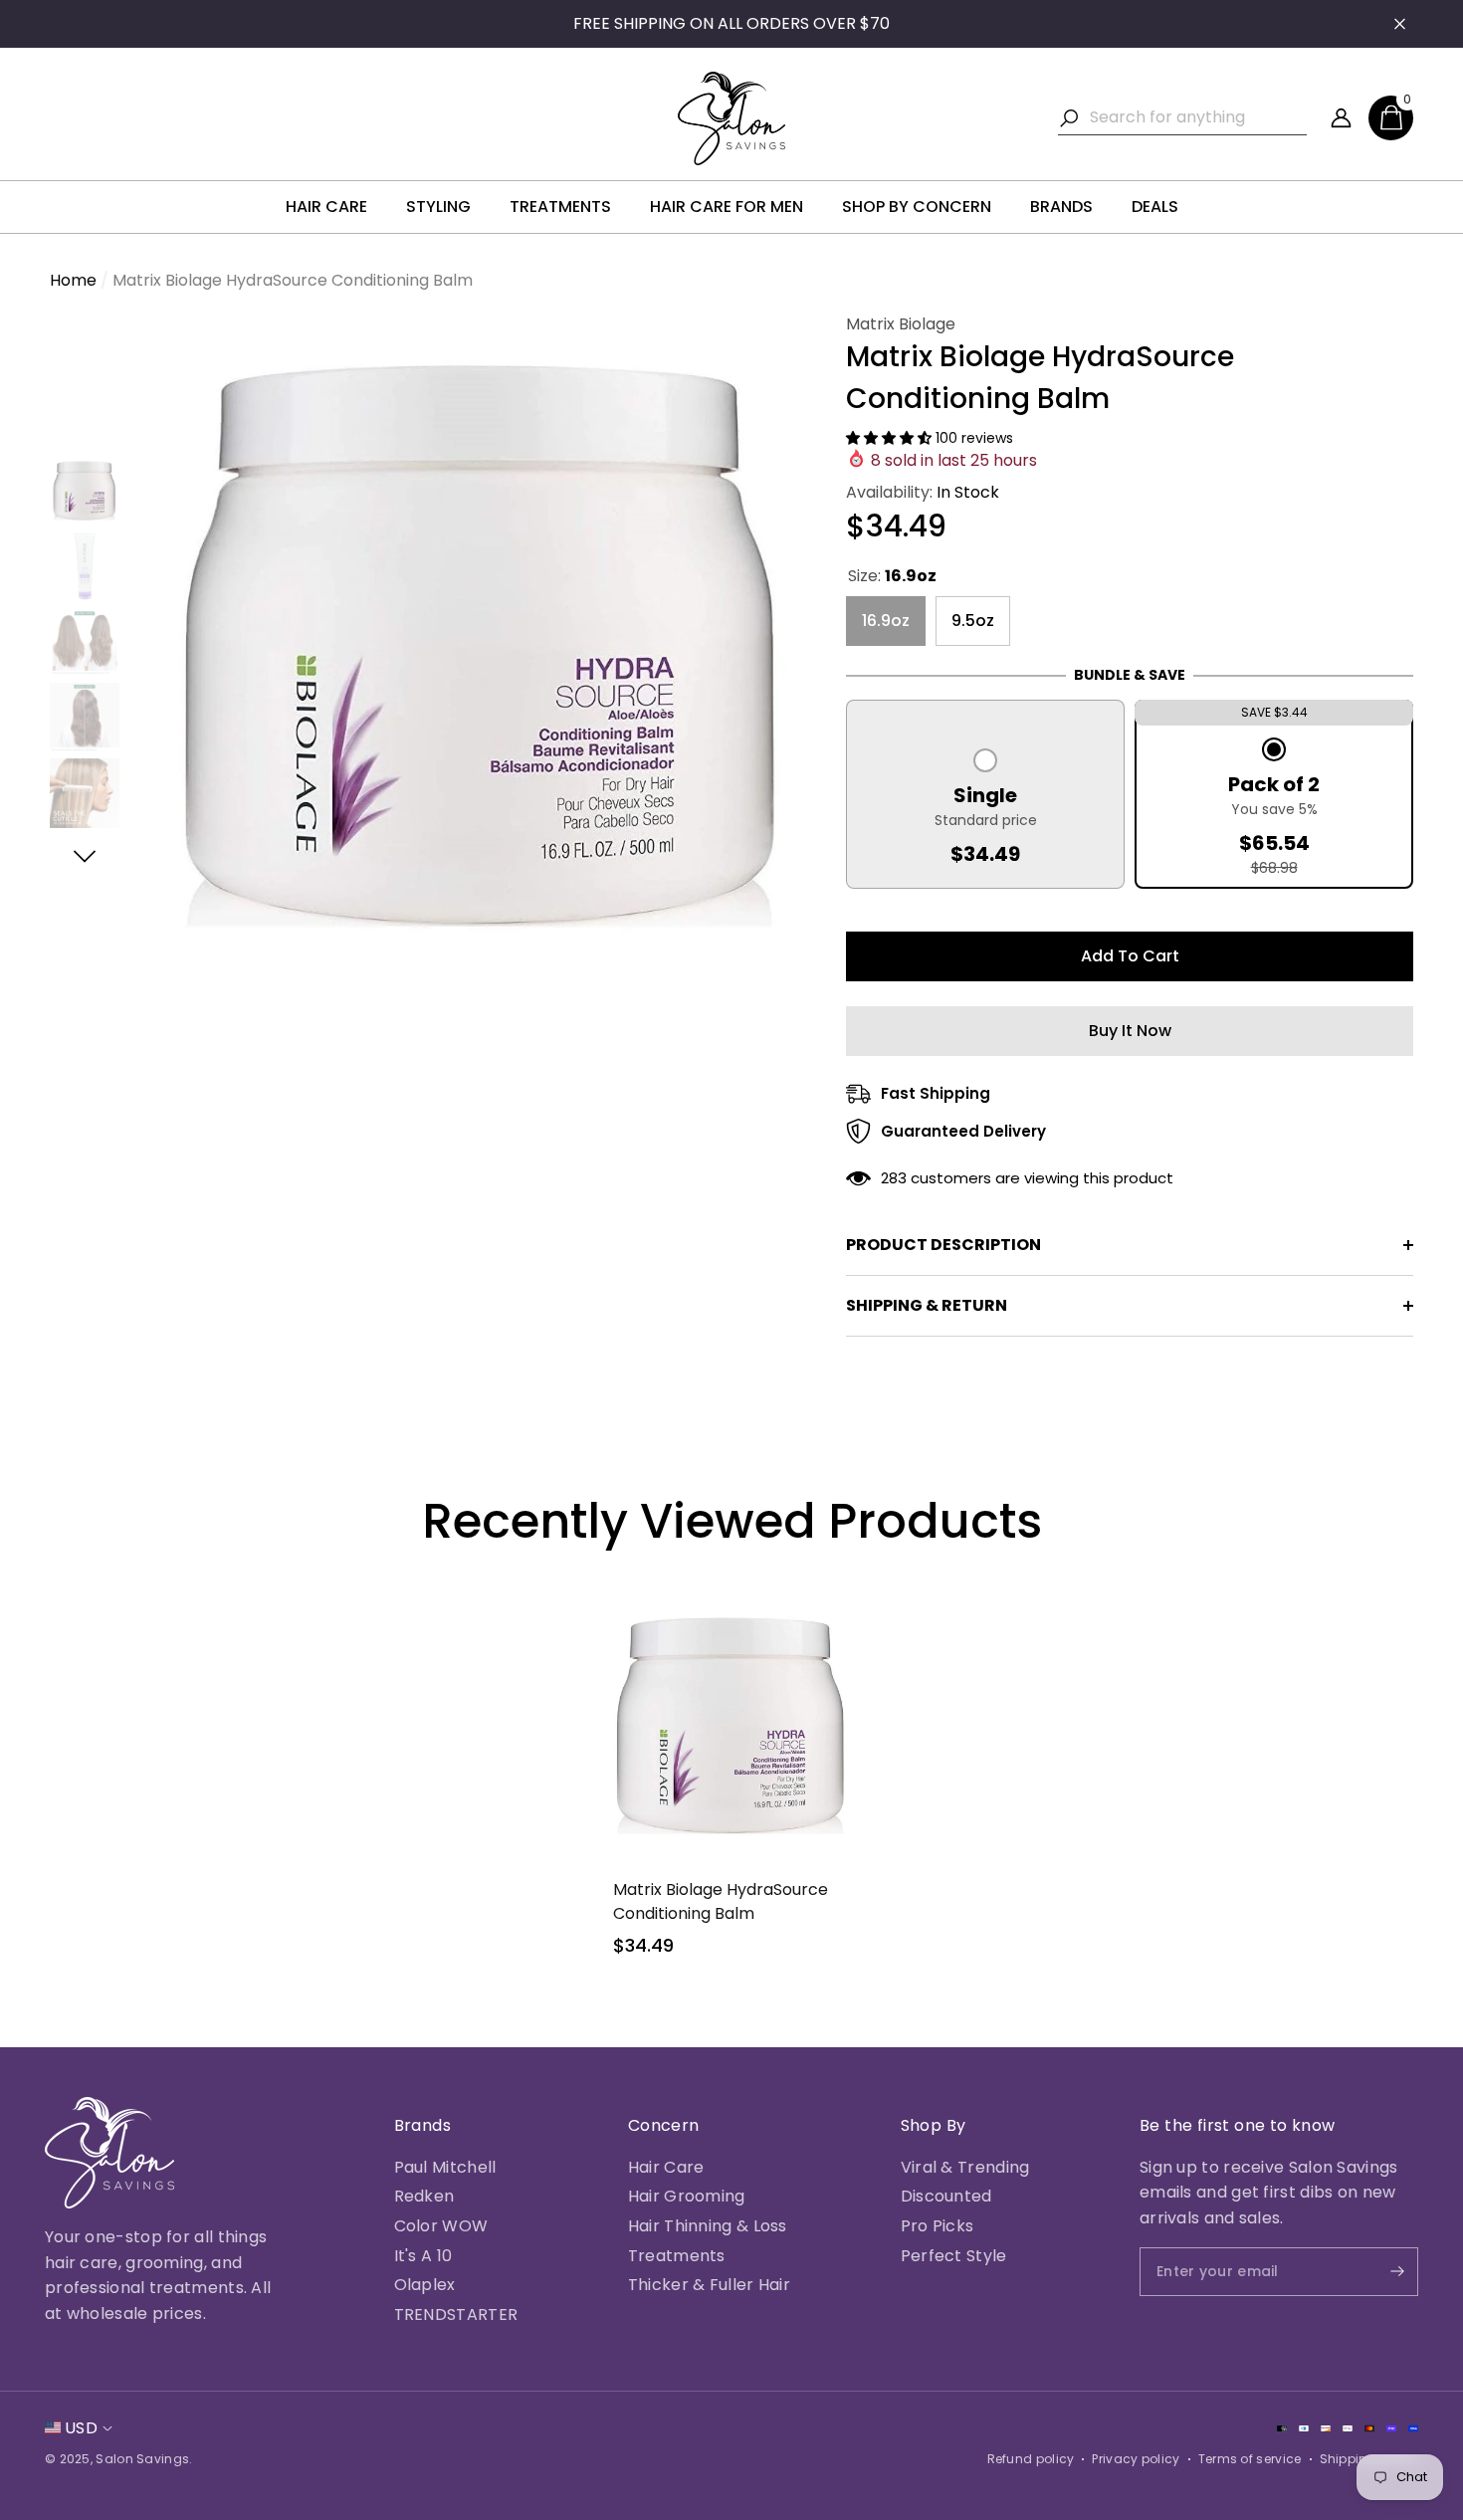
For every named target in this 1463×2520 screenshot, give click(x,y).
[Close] (1400, 24)
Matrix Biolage (901, 324)
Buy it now (1130, 1031)
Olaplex (425, 2285)
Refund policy (1031, 2459)
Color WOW (441, 2226)
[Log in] (1341, 118)
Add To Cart (1130, 956)
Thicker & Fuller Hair (709, 2285)
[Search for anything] (1182, 118)
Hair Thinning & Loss (708, 2226)
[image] (109, 2153)
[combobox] (1198, 117)
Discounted (946, 2196)
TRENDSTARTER (456, 2314)
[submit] (1380, 2272)
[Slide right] (85, 856)
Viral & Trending (965, 2167)
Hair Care (666, 2167)
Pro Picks (938, 2226)
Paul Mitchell (445, 2167)
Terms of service (1250, 2459)
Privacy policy (1136, 2459)
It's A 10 (423, 2256)
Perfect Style (954, 2256)
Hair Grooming (687, 2196)
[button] (1391, 118)
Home (73, 280)
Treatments (677, 2256)
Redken (424, 2196)
